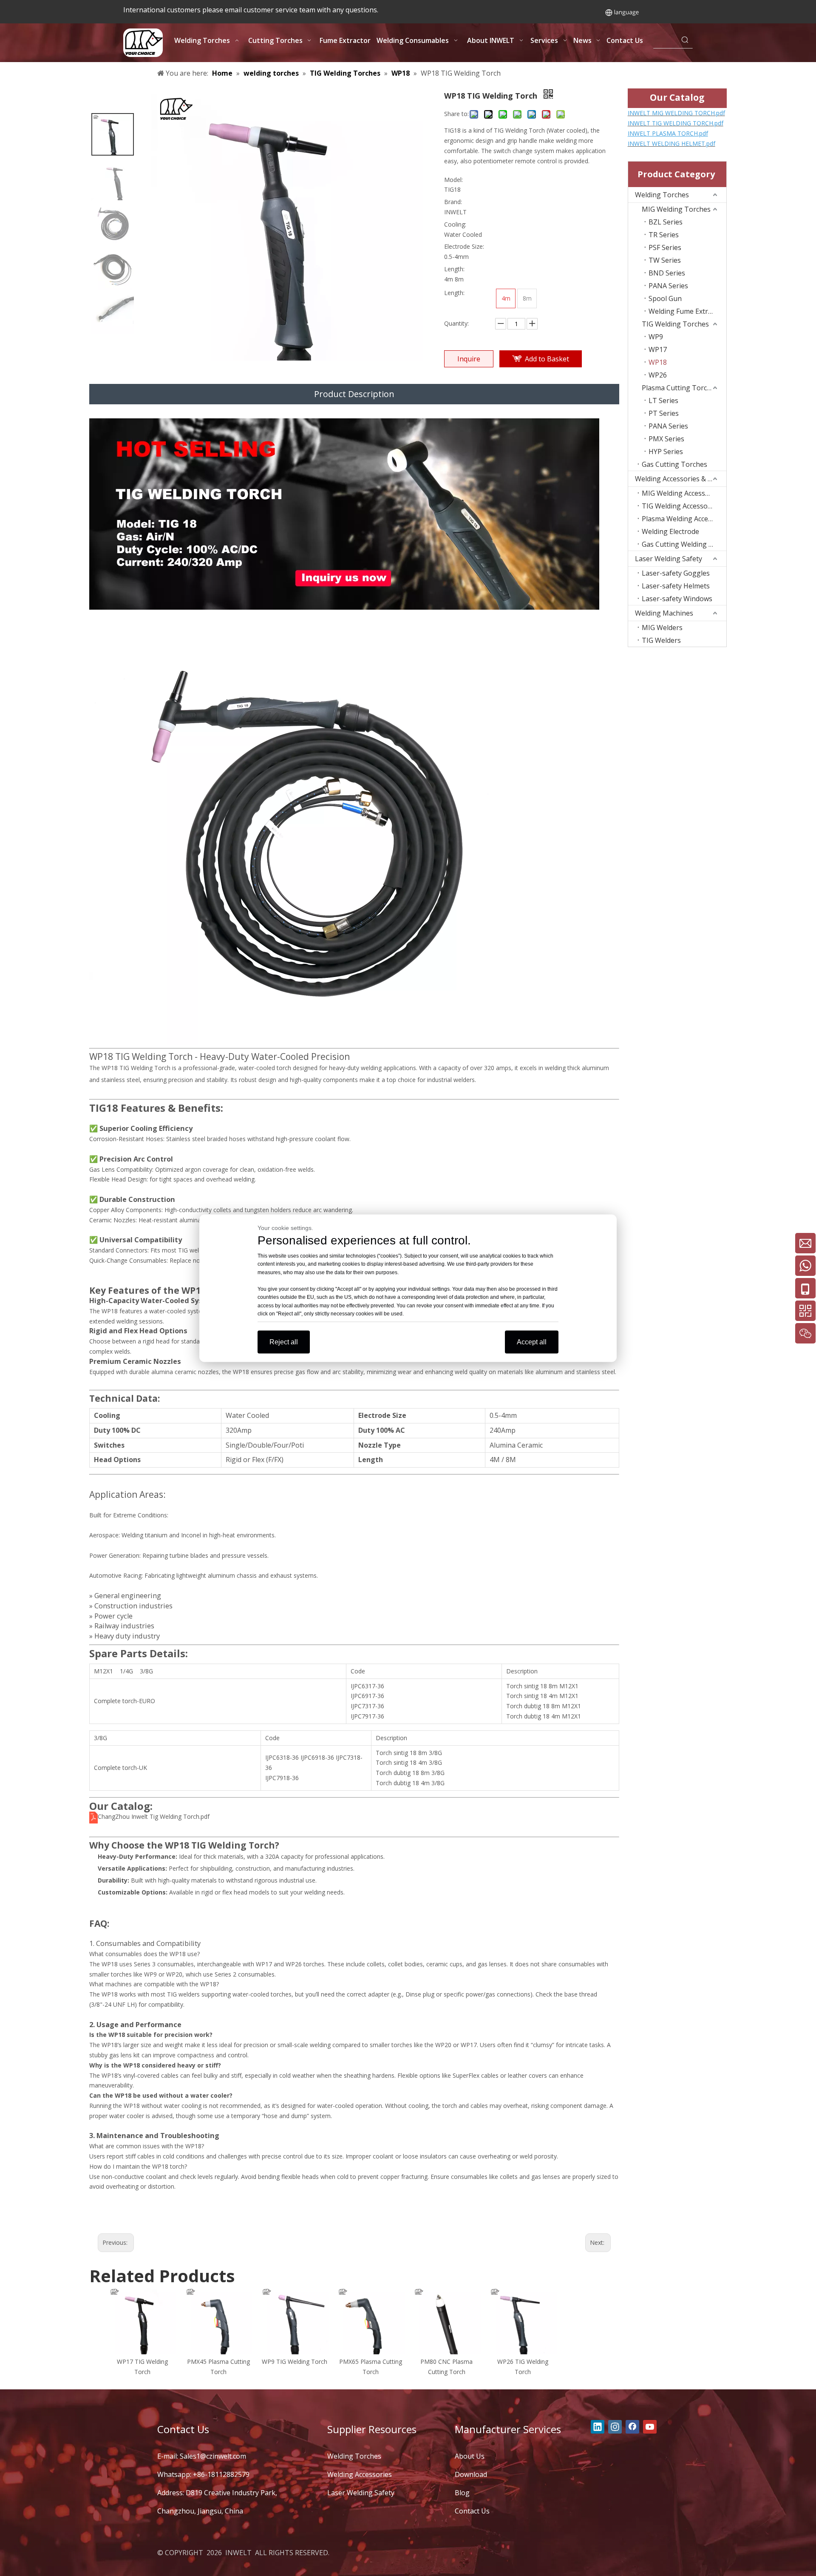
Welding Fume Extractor (687, 311)
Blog (462, 2493)
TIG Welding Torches (675, 324)
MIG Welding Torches (676, 209)
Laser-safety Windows (677, 599)
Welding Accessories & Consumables (681, 479)
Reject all (284, 1342)
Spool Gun (665, 298)
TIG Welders (661, 640)
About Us (470, 2456)
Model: (453, 180)
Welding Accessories (360, 2474)
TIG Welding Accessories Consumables (684, 506)
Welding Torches (662, 195)
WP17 (658, 349)
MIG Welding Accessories (681, 493)
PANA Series (668, 286)
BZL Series (666, 222)
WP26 (658, 375)
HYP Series (666, 452)
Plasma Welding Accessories (684, 519)
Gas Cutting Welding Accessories (684, 544)
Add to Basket (547, 359)
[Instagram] (615, 2427)
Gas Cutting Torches (674, 464)
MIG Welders (662, 628)
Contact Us (472, 2511)
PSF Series (665, 247)
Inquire (469, 359)
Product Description (354, 394)
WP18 (658, 362)
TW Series (665, 260)
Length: (454, 269)
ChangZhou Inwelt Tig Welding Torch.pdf (154, 1816)
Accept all (532, 1342)
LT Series (663, 400)
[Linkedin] (598, 2427)
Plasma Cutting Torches (680, 388)
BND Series (667, 273)
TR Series (664, 235)
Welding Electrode (670, 531)
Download (471, 2474)
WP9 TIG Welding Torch (295, 2362)
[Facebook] (632, 2427)
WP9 (656, 337)
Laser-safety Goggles (676, 573)
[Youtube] (650, 2427)
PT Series (664, 413)
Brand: (453, 202)
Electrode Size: (464, 246)
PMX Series (666, 439)
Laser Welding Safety (669, 559)
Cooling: (455, 224)
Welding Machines (664, 613)
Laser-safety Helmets (676, 586)
